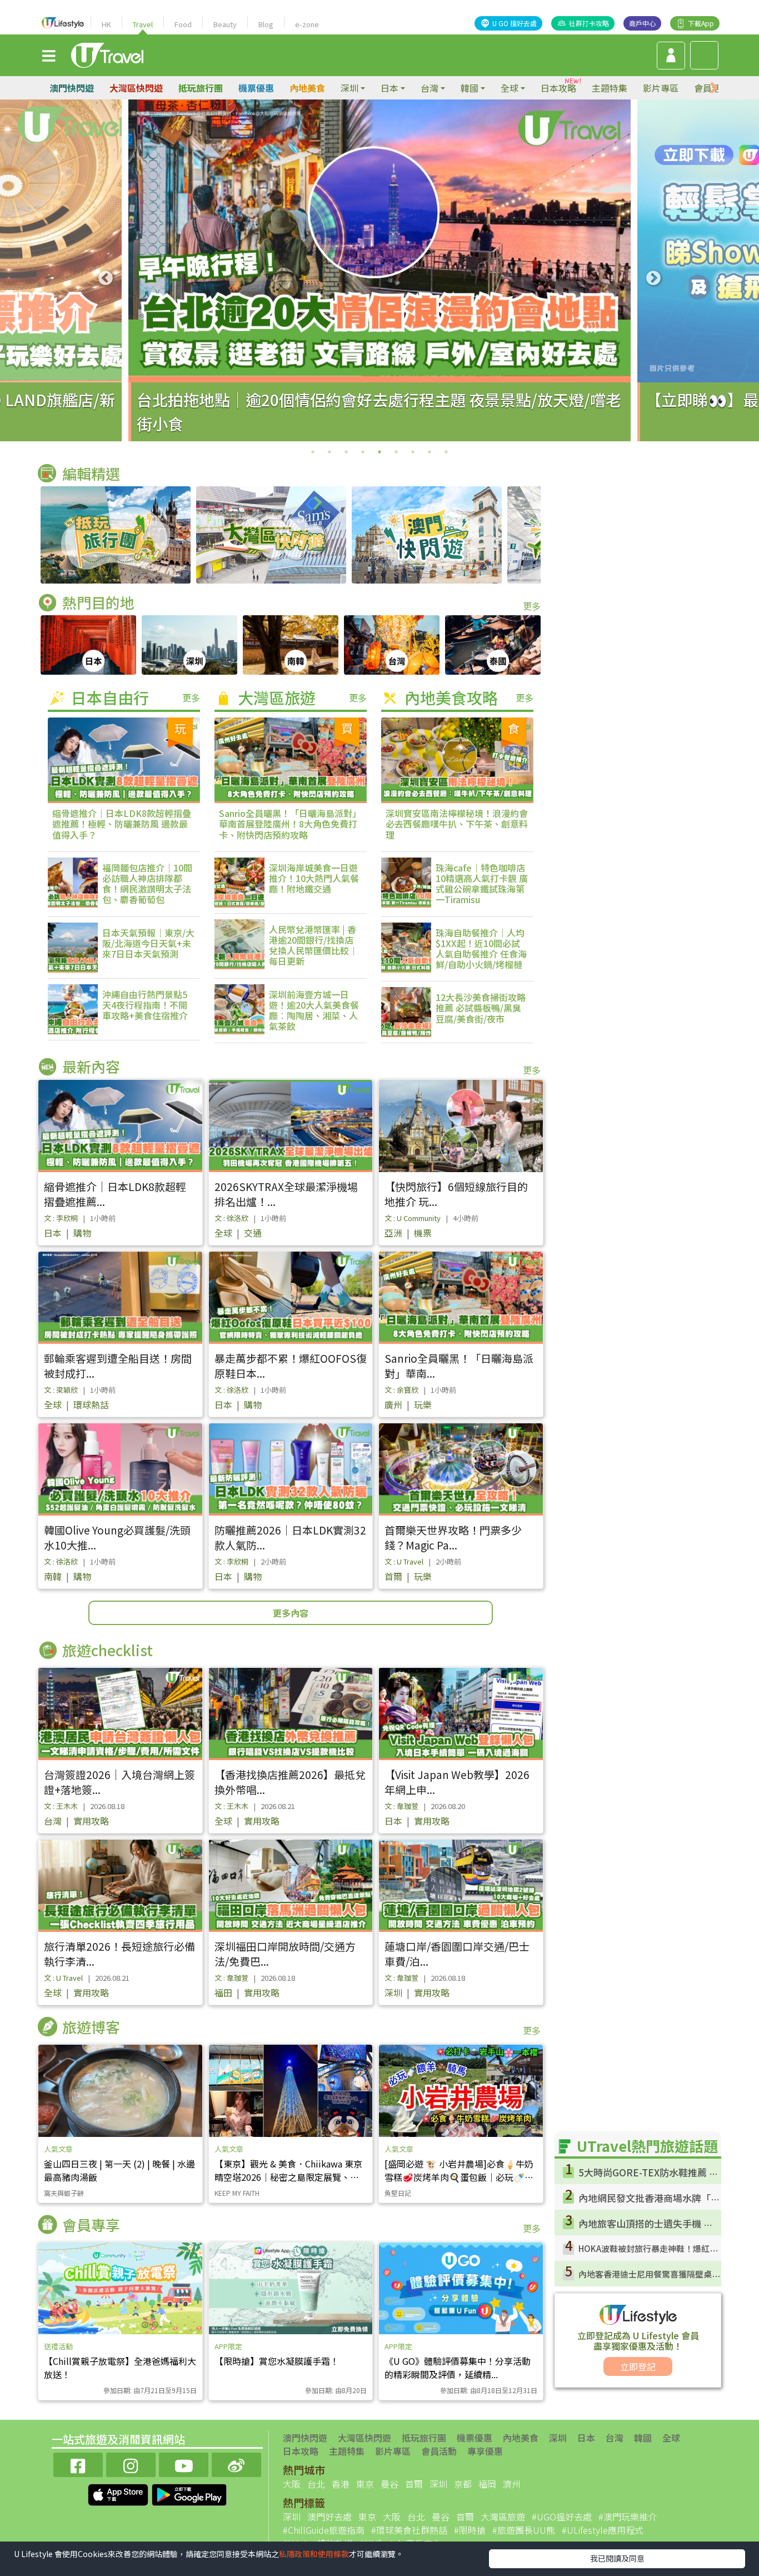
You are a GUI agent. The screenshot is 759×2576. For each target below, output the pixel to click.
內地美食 (307, 88)
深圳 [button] (349, 88)
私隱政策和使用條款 (314, 2554)
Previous (106, 278)
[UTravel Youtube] (184, 2463)
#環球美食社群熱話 (409, 2530)
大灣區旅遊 (503, 2517)
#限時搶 (470, 2530)
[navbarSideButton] (49, 55)
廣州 (393, 1404)
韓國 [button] (470, 88)
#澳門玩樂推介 (628, 2517)
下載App (701, 23)
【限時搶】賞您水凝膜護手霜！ (277, 2361)
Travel (143, 24)
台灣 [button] (430, 88)
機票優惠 (256, 88)
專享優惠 (485, 2451)
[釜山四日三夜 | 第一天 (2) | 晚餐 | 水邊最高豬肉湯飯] (120, 2091)
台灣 (53, 1821)
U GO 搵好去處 (515, 23)
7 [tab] (413, 452)
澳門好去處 (329, 2517)
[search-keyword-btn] (704, 55)
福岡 (487, 2484)
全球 (223, 1233)
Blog (266, 24)
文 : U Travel (404, 1561)
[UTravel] (107, 54)
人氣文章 (58, 2149)
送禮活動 (58, 2346)
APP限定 (228, 2346)
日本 (53, 1233)
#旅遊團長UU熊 (524, 2530)
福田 (223, 1992)
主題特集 (610, 88)
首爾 (393, 1576)
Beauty (225, 24)
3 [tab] (346, 452)
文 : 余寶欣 (401, 1390)
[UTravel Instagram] (131, 2463)
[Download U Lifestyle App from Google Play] (189, 2494)
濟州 (512, 2484)
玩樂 (423, 1404)
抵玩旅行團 (201, 88)
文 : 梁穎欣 (61, 1390)
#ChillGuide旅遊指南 (324, 2530)
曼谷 (390, 2484)
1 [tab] (313, 452)
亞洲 (393, 1233)
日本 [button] (390, 88)
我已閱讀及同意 (617, 2558)
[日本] (88, 645)
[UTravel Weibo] (236, 2463)
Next (653, 278)
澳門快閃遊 (72, 88)
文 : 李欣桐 (61, 1218)
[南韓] (291, 645)
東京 (365, 2484)
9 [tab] (446, 452)
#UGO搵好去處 (562, 2517)
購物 (82, 1233)
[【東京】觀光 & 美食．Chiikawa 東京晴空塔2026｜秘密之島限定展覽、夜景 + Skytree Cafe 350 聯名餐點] (291, 2091)
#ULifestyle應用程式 (603, 2530)
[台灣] (392, 645)
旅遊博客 (91, 2027)
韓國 (643, 2438)
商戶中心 (642, 23)
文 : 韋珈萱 (401, 1806)
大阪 (292, 2484)
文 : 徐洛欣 (231, 1218)
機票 (423, 1233)
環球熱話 (91, 1404)
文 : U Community (413, 1218)
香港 (341, 2484)
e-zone (307, 24)
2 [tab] (329, 452)
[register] (671, 56)
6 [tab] (396, 452)
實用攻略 (91, 1821)
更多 (532, 606)
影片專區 (661, 88)
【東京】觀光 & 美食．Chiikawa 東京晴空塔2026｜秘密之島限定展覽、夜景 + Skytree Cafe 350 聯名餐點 (288, 2177)
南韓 (53, 1576)
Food (183, 24)
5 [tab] (379, 452)
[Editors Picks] (116, 535)
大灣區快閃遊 (136, 88)
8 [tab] (430, 452)
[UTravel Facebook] (78, 2463)
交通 (253, 1233)
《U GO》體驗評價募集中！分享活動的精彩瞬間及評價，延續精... (458, 2368)
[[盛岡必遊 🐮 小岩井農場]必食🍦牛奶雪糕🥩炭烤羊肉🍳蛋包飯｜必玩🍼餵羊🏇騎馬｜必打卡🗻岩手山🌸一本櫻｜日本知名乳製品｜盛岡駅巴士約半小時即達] (461, 2091)
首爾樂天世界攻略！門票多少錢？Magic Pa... (453, 1537)
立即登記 (638, 2366)
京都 (463, 2484)
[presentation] (714, 88)
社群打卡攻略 (589, 23)
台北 (316, 2484)
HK (106, 24)
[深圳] (189, 645)
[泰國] (493, 645)
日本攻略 (558, 88)
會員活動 (439, 2451)
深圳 (393, 1992)
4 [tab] (363, 452)
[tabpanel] (379, 270)
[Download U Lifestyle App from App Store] (119, 2494)
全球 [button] (510, 88)
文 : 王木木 (61, 1806)
